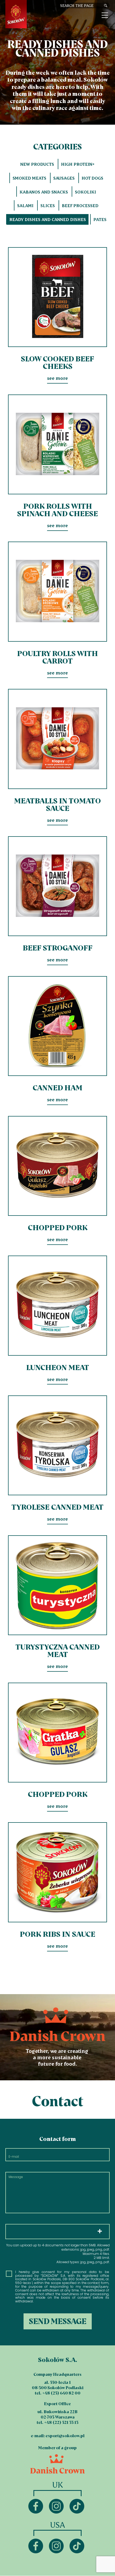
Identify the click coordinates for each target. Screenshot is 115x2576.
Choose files (57, 2232)
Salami (25, 206)
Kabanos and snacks (44, 192)
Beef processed (80, 206)
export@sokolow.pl (65, 2436)
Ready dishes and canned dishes (48, 219)
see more (57, 314)
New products (37, 164)
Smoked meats (29, 178)
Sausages (64, 178)
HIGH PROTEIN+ (78, 164)
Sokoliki (85, 192)
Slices (48, 206)
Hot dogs (92, 178)
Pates (100, 219)
